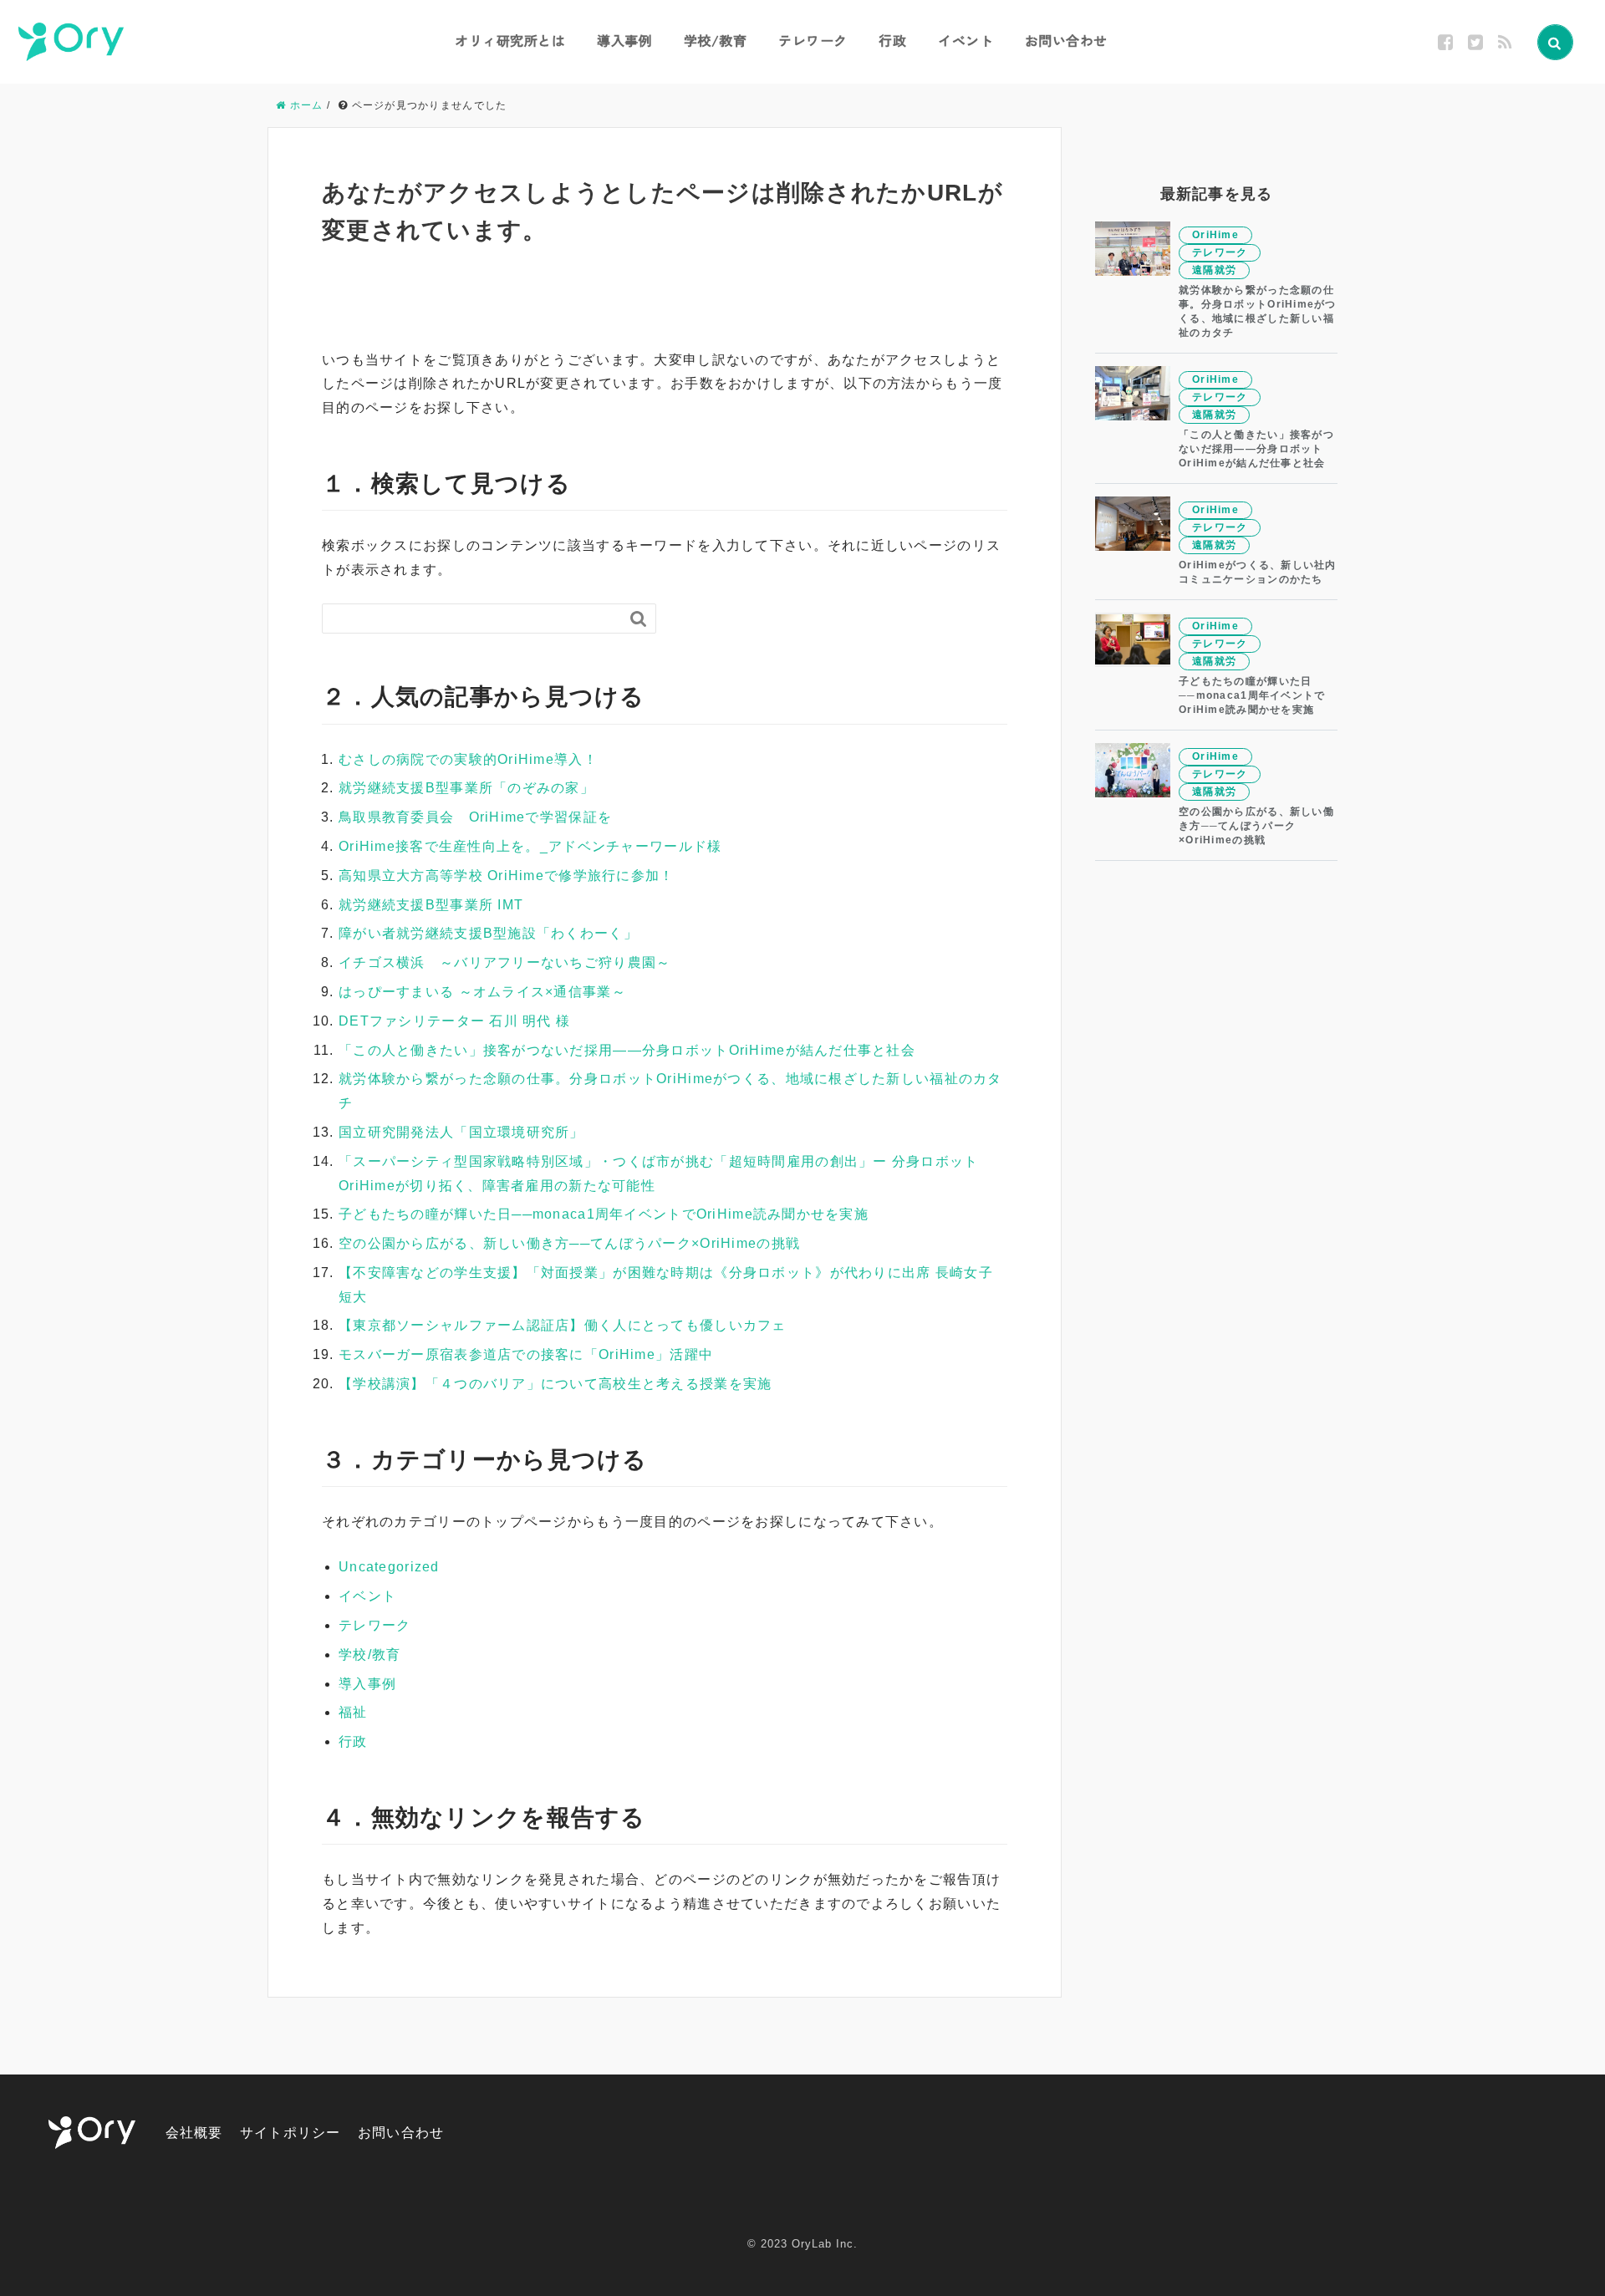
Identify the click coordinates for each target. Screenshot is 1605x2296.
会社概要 (194, 2133)
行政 (892, 40)
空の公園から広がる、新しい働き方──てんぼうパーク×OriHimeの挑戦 (569, 1243)
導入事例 (624, 40)
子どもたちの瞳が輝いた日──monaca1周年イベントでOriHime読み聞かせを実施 (604, 1214)
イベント (966, 40)
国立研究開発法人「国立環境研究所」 (461, 1132)
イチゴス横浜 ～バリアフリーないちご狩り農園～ (504, 962)
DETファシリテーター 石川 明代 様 (454, 1021)
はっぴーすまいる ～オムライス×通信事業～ (482, 992)
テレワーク (813, 40)
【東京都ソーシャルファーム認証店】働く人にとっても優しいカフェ (563, 1325)
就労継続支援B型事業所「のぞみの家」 (466, 788)
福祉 (353, 1712)
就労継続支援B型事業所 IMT (431, 905)
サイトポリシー (290, 2133)
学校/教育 (716, 40)
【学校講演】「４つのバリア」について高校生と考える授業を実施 (555, 1384)
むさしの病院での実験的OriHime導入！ (468, 759)
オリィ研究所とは (510, 40)
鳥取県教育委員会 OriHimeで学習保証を (475, 817)
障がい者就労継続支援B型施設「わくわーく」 (488, 933)
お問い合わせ (1066, 40)
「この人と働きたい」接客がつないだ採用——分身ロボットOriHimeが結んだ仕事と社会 (627, 1050)
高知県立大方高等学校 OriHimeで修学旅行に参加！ (507, 876)
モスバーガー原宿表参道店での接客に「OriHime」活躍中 (526, 1354)
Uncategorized (389, 1567)
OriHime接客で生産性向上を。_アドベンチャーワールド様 (530, 846)
